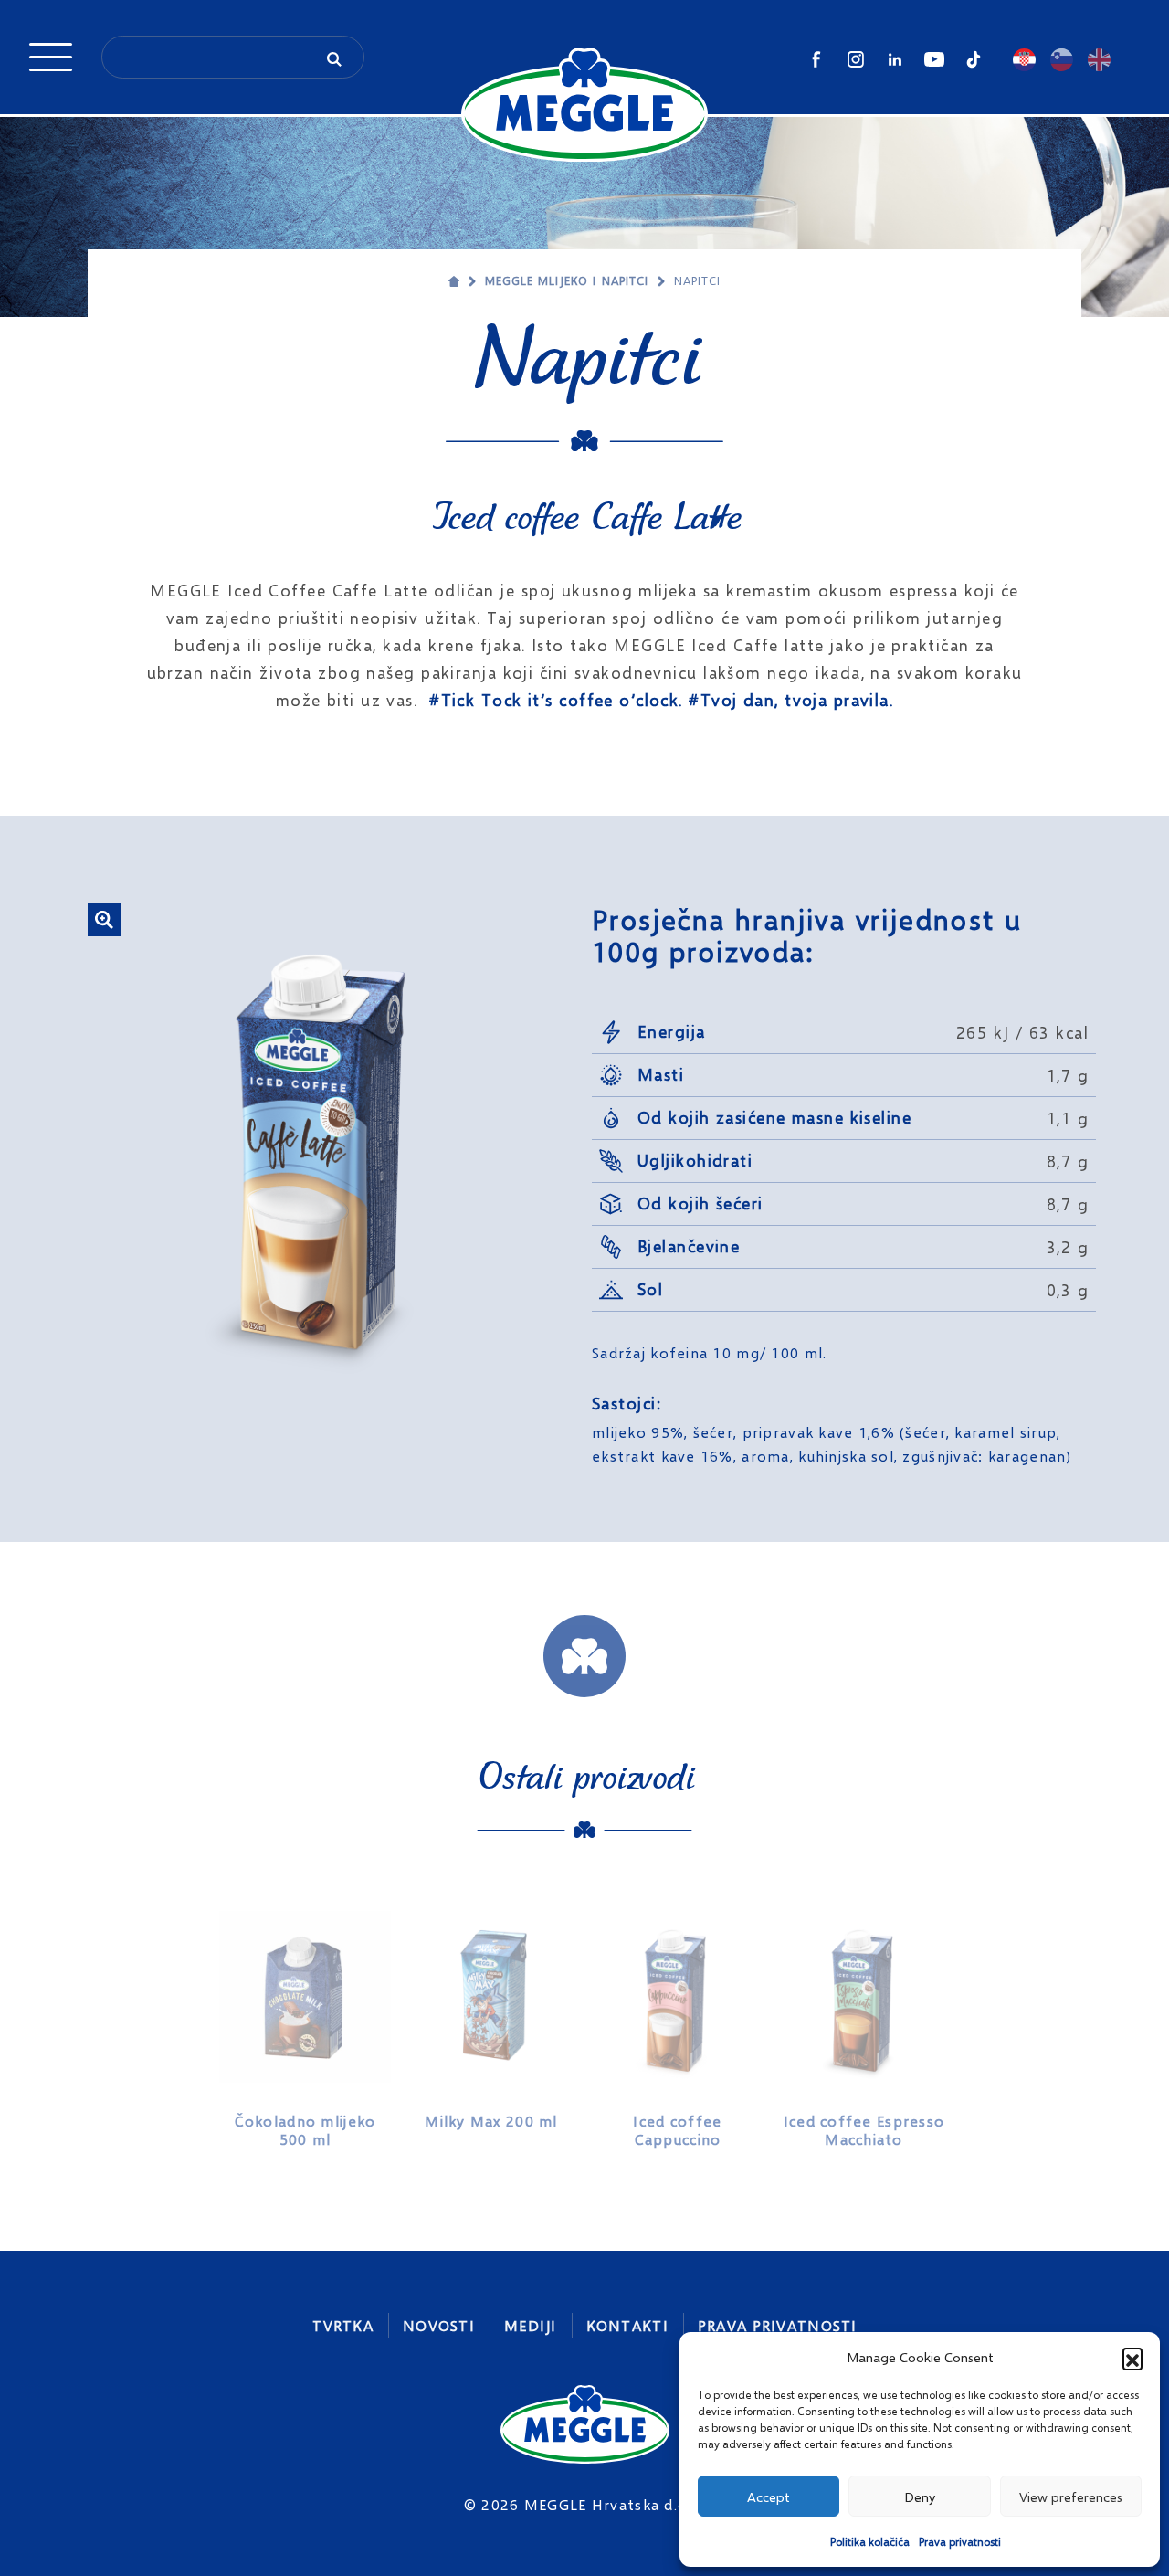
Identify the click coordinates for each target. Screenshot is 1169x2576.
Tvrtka (343, 2325)
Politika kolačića (870, 2542)
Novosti (439, 2325)
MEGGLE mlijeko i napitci (567, 280)
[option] (305, 2022)
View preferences (1071, 2497)
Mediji (531, 2325)
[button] (1132, 2358)
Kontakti (627, 2325)
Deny (920, 2497)
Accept (769, 2497)
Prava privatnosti (960, 2542)
